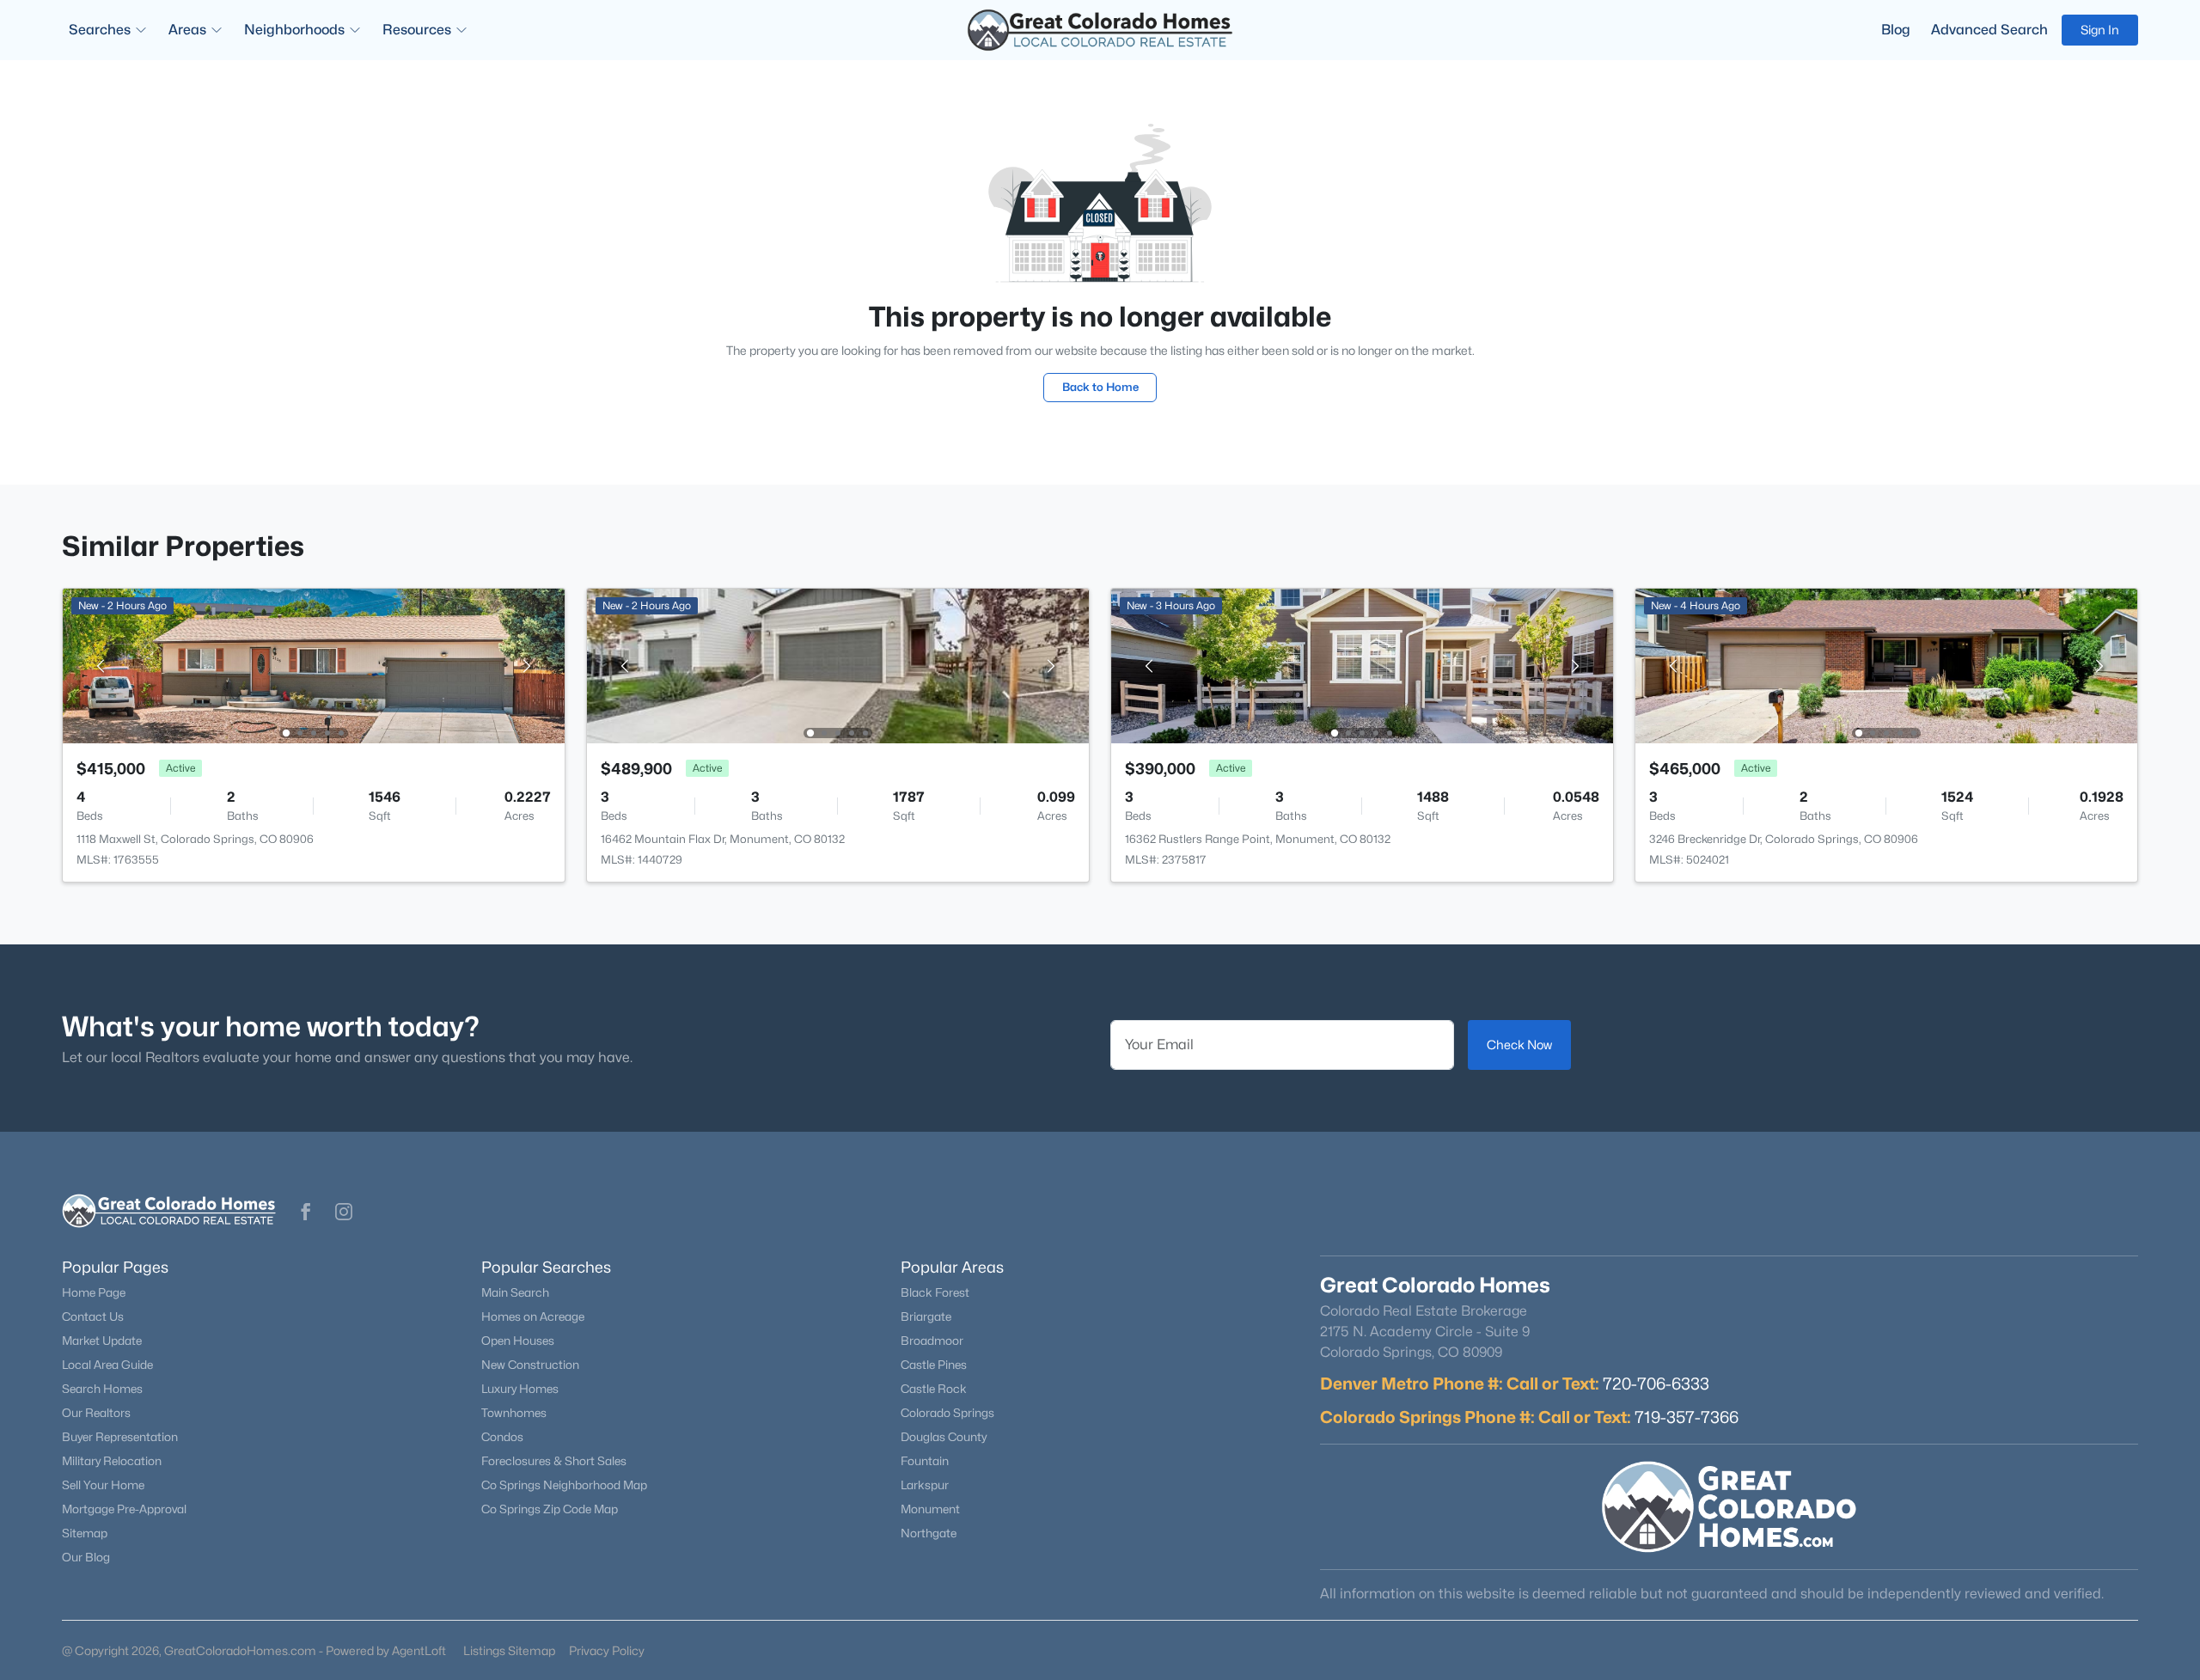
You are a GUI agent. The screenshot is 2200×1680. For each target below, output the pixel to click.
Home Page (94, 1292)
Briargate (926, 1317)
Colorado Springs (947, 1413)
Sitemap (85, 1533)
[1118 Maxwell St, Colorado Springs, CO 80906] (314, 665)
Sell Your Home (103, 1485)
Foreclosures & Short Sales (554, 1461)
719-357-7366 (1687, 1417)
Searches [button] (100, 30)
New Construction (530, 1365)
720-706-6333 (1656, 1384)
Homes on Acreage (533, 1317)
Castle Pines (934, 1365)
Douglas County (944, 1437)
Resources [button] (417, 30)
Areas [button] (187, 30)
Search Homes (102, 1389)
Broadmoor (932, 1341)
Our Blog (86, 1557)
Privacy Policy (607, 1650)
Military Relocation (112, 1461)
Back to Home (1100, 387)
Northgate (929, 1533)
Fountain (925, 1461)
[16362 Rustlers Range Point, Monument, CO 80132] (1362, 665)
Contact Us (93, 1317)
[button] (306, 1212)
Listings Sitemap (509, 1650)
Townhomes (514, 1413)
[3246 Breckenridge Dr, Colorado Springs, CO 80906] (1886, 665)
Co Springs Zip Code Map (550, 1509)
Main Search (515, 1292)
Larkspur (925, 1485)
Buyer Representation (120, 1437)
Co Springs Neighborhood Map (564, 1485)
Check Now (1519, 1045)
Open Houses (518, 1341)
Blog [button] (1896, 30)
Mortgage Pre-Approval (124, 1509)
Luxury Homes (520, 1389)
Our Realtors (96, 1413)
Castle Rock (934, 1389)
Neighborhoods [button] (294, 30)
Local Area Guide (107, 1365)
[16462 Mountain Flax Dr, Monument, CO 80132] (838, 665)
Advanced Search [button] (1989, 30)
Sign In (2100, 30)
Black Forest (935, 1292)
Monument (930, 1509)
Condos (502, 1437)
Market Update (102, 1341)
